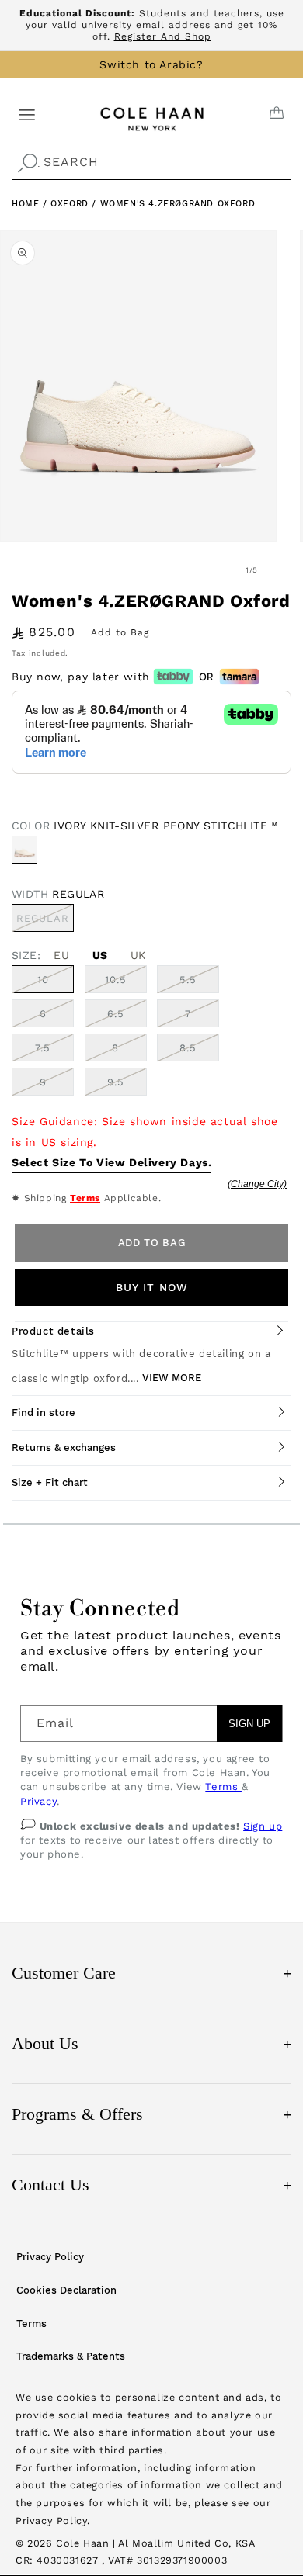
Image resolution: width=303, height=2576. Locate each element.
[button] (27, 114)
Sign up (263, 1826)
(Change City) (257, 1184)
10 (43, 980)
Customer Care (151, 1973)
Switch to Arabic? (151, 64)
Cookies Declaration (66, 2290)
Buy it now (152, 1287)
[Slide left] (218, 570)
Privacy (38, 1801)
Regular (45, 922)
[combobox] (151, 163)
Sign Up (249, 1724)
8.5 (188, 1048)
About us (151, 2043)
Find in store (44, 1413)
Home (25, 204)
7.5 (43, 1048)
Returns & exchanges (64, 1447)
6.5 (116, 1014)
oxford (71, 204)
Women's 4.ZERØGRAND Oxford (178, 204)
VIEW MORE (172, 1378)
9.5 (116, 1082)
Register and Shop (163, 36)
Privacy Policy (50, 2257)
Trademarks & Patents (71, 2356)
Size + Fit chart (50, 1482)
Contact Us (151, 2185)
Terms (85, 1198)
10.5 (116, 980)
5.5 (188, 980)
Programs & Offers (151, 2114)
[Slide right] (286, 570)
